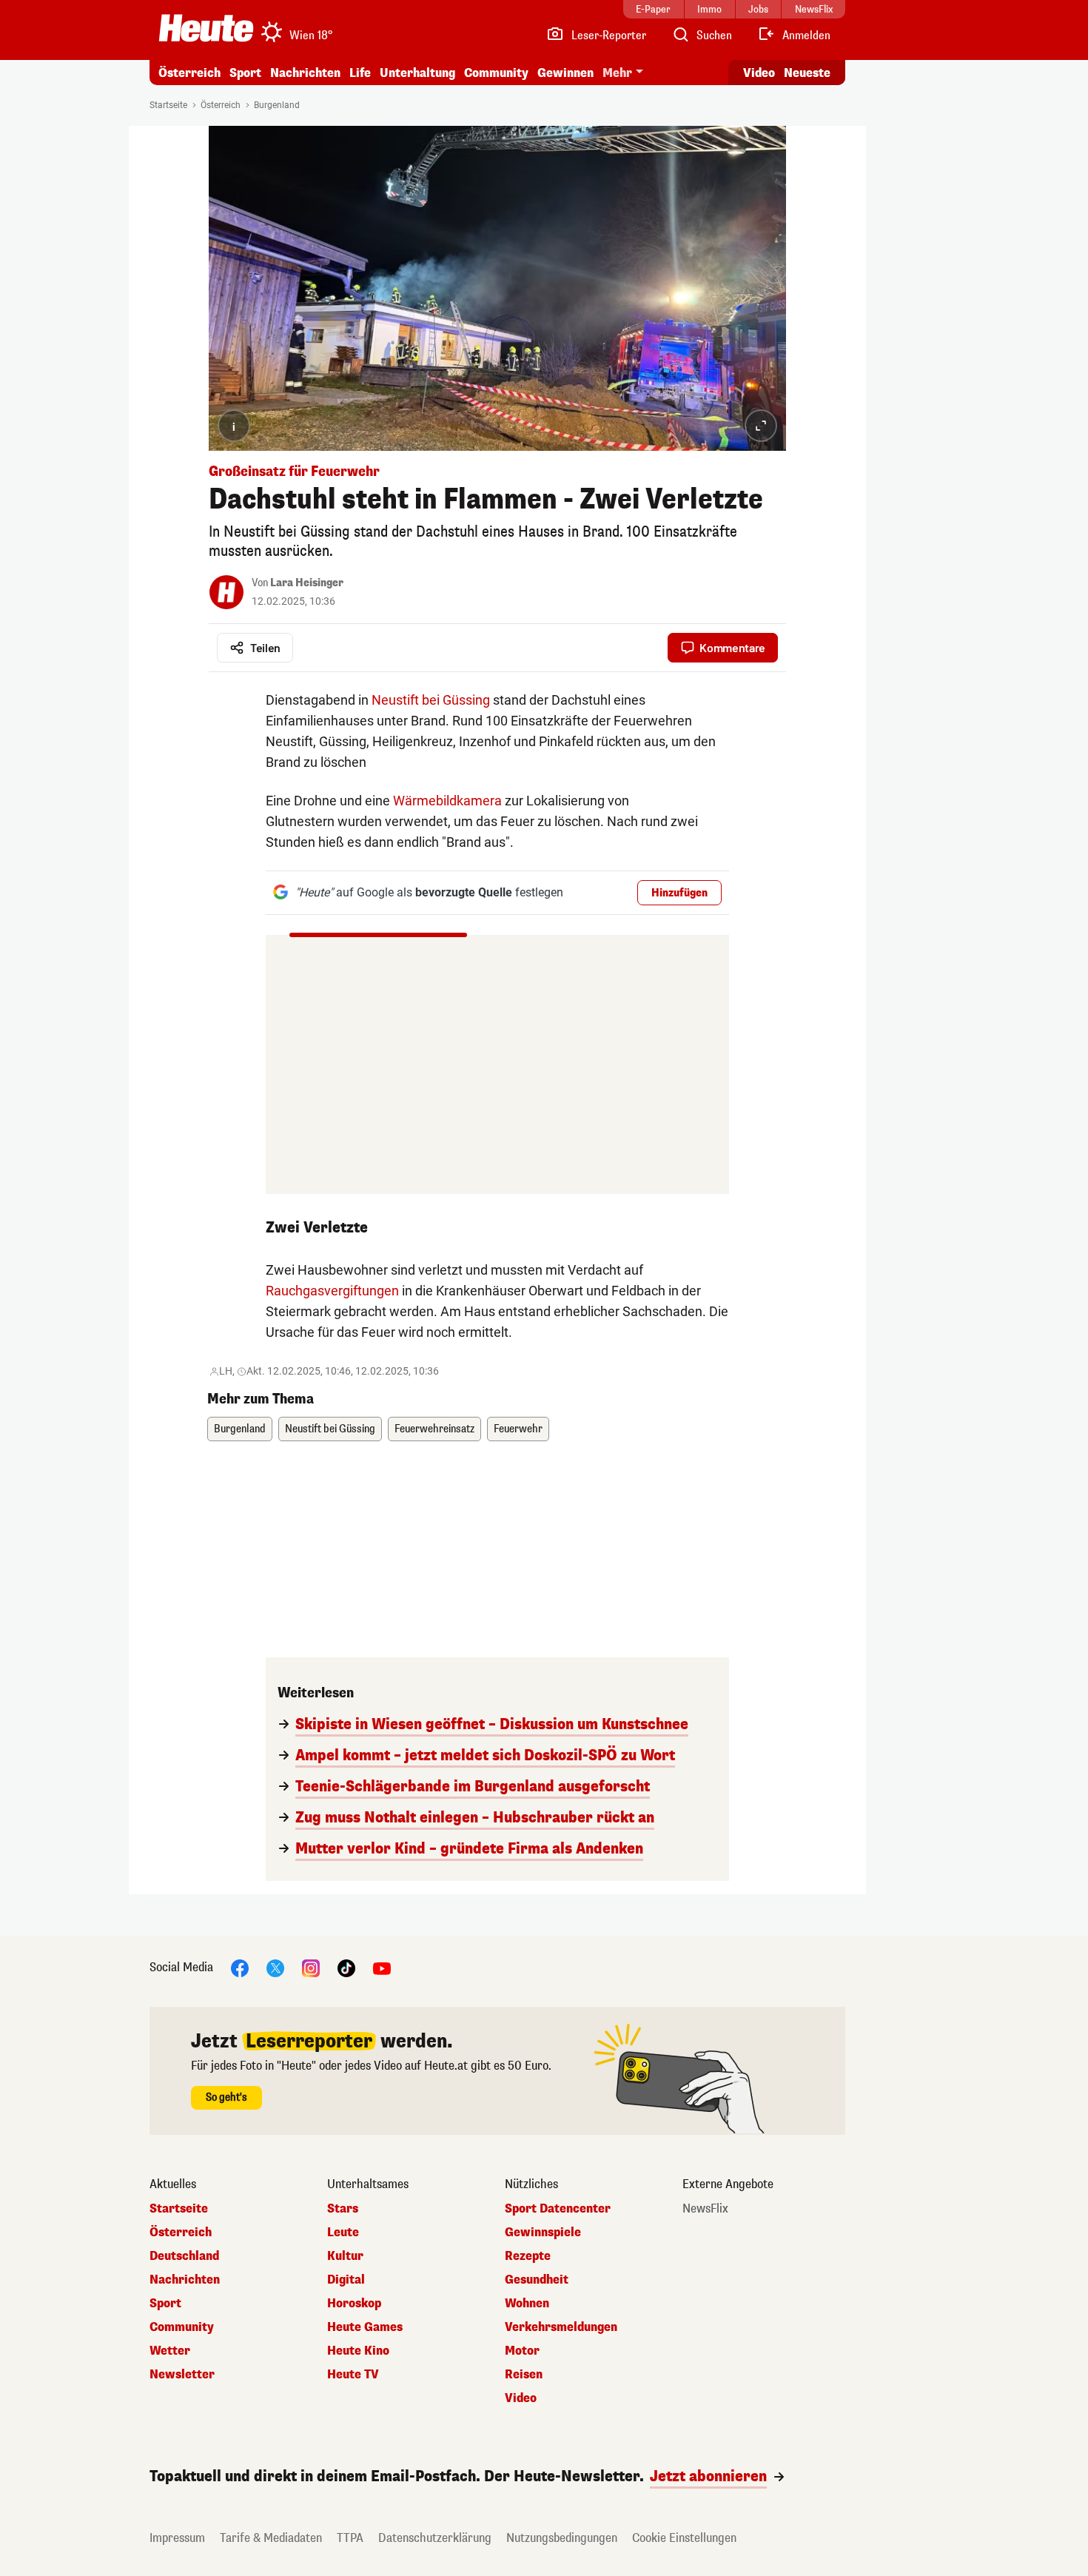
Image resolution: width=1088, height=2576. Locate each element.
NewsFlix (705, 2209)
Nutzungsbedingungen (562, 2538)
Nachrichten (185, 2280)
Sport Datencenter (558, 2209)
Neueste (807, 73)
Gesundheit (537, 2280)
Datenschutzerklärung (435, 2538)
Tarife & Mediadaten (271, 2538)
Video (759, 73)
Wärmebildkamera (447, 801)
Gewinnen (565, 73)
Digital (346, 2280)
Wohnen (527, 2304)
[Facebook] (240, 1967)
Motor (522, 2351)
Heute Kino (358, 2351)
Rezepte (528, 2256)
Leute (343, 2233)
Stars (343, 2209)
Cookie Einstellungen (684, 2538)
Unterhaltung (417, 73)
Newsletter (182, 2375)
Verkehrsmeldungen (561, 2327)
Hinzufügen (679, 893)
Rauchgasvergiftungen (332, 1291)
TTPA (350, 2538)
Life (360, 73)
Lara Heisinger (307, 583)
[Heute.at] (206, 28)
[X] (275, 1967)
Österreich (189, 73)
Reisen (524, 2375)
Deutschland (184, 2256)
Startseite (168, 105)
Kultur (345, 2256)
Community (496, 73)
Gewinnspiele (543, 2233)
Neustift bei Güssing (431, 700)
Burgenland (277, 105)
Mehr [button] (617, 73)
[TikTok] (346, 1967)
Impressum (177, 2538)
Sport (245, 73)
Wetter (170, 2351)
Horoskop (354, 2304)
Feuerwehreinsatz (434, 1429)
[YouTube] (382, 1967)
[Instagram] (311, 1967)
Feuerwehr (518, 1429)
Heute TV (353, 2375)
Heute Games (365, 2327)
